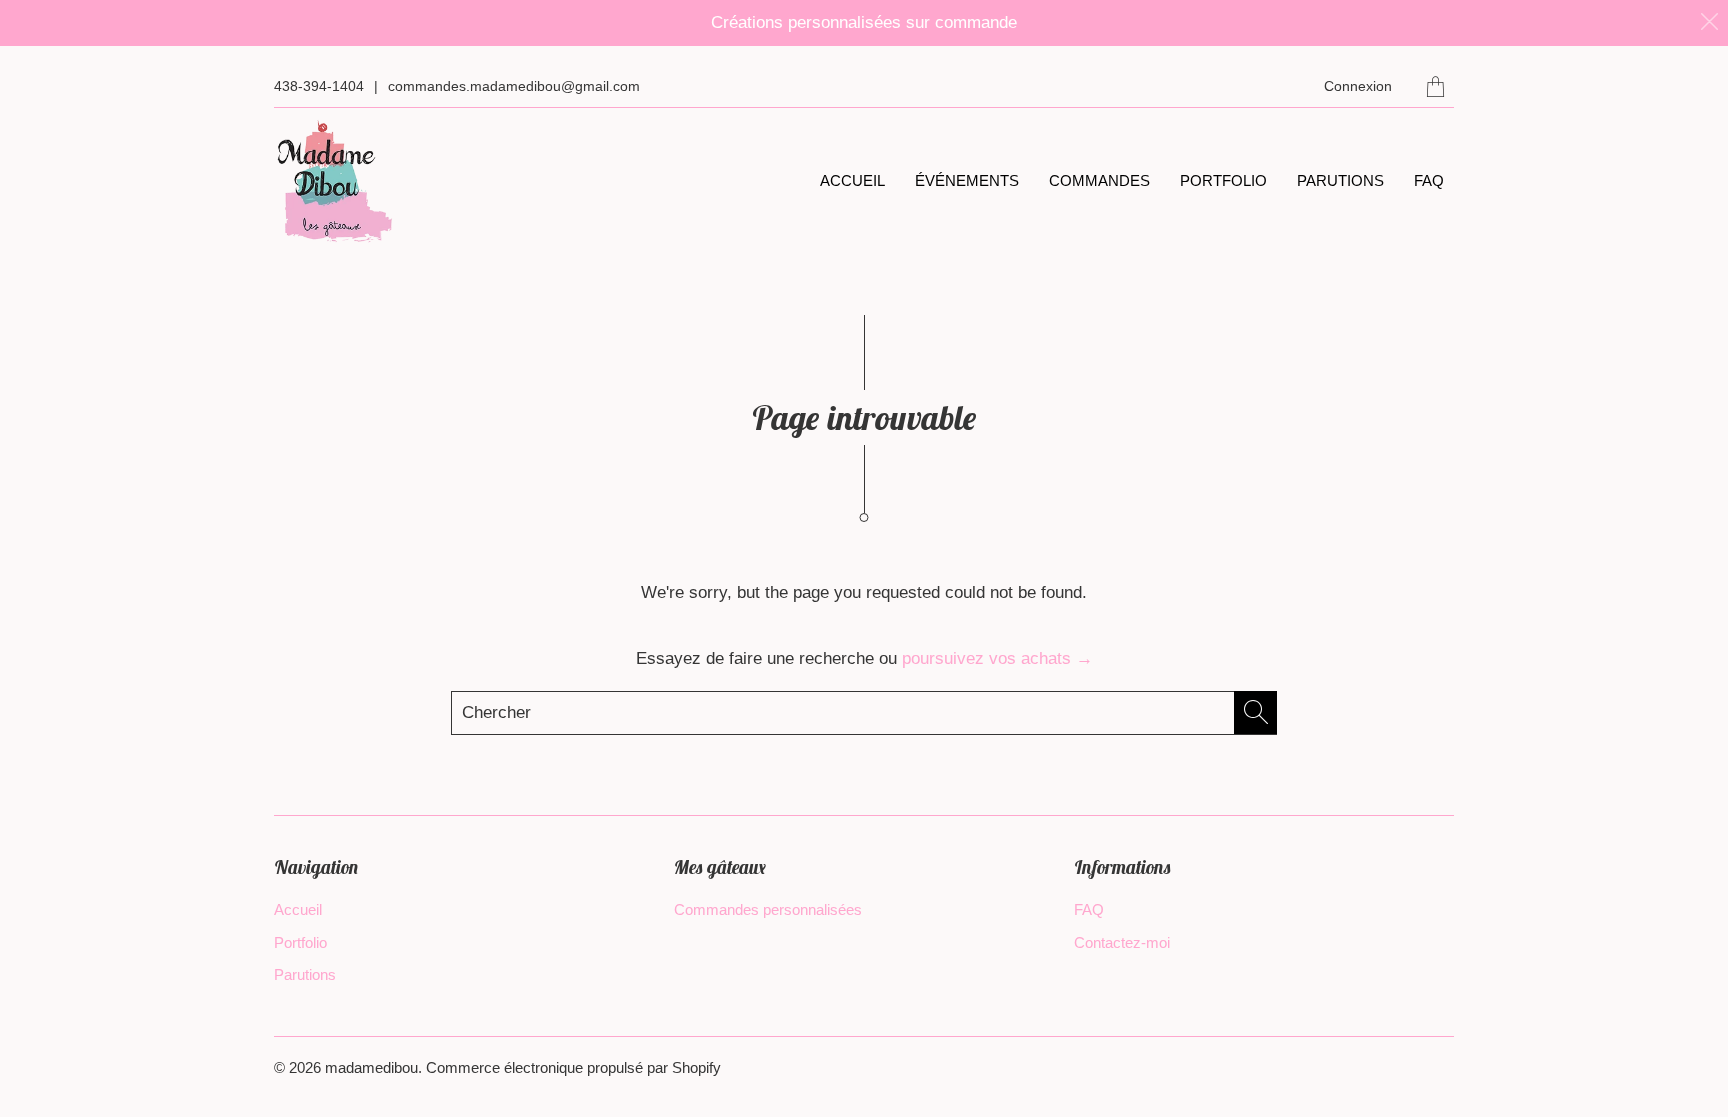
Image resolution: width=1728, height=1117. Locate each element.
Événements (967, 180)
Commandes (1099, 180)
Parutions (1340, 180)
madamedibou (371, 1067)
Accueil (852, 180)
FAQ (1429, 180)
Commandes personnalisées (768, 909)
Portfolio (1223, 180)
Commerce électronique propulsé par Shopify (573, 1067)
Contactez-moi (1122, 942)
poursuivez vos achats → (997, 658)
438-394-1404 (319, 86)
